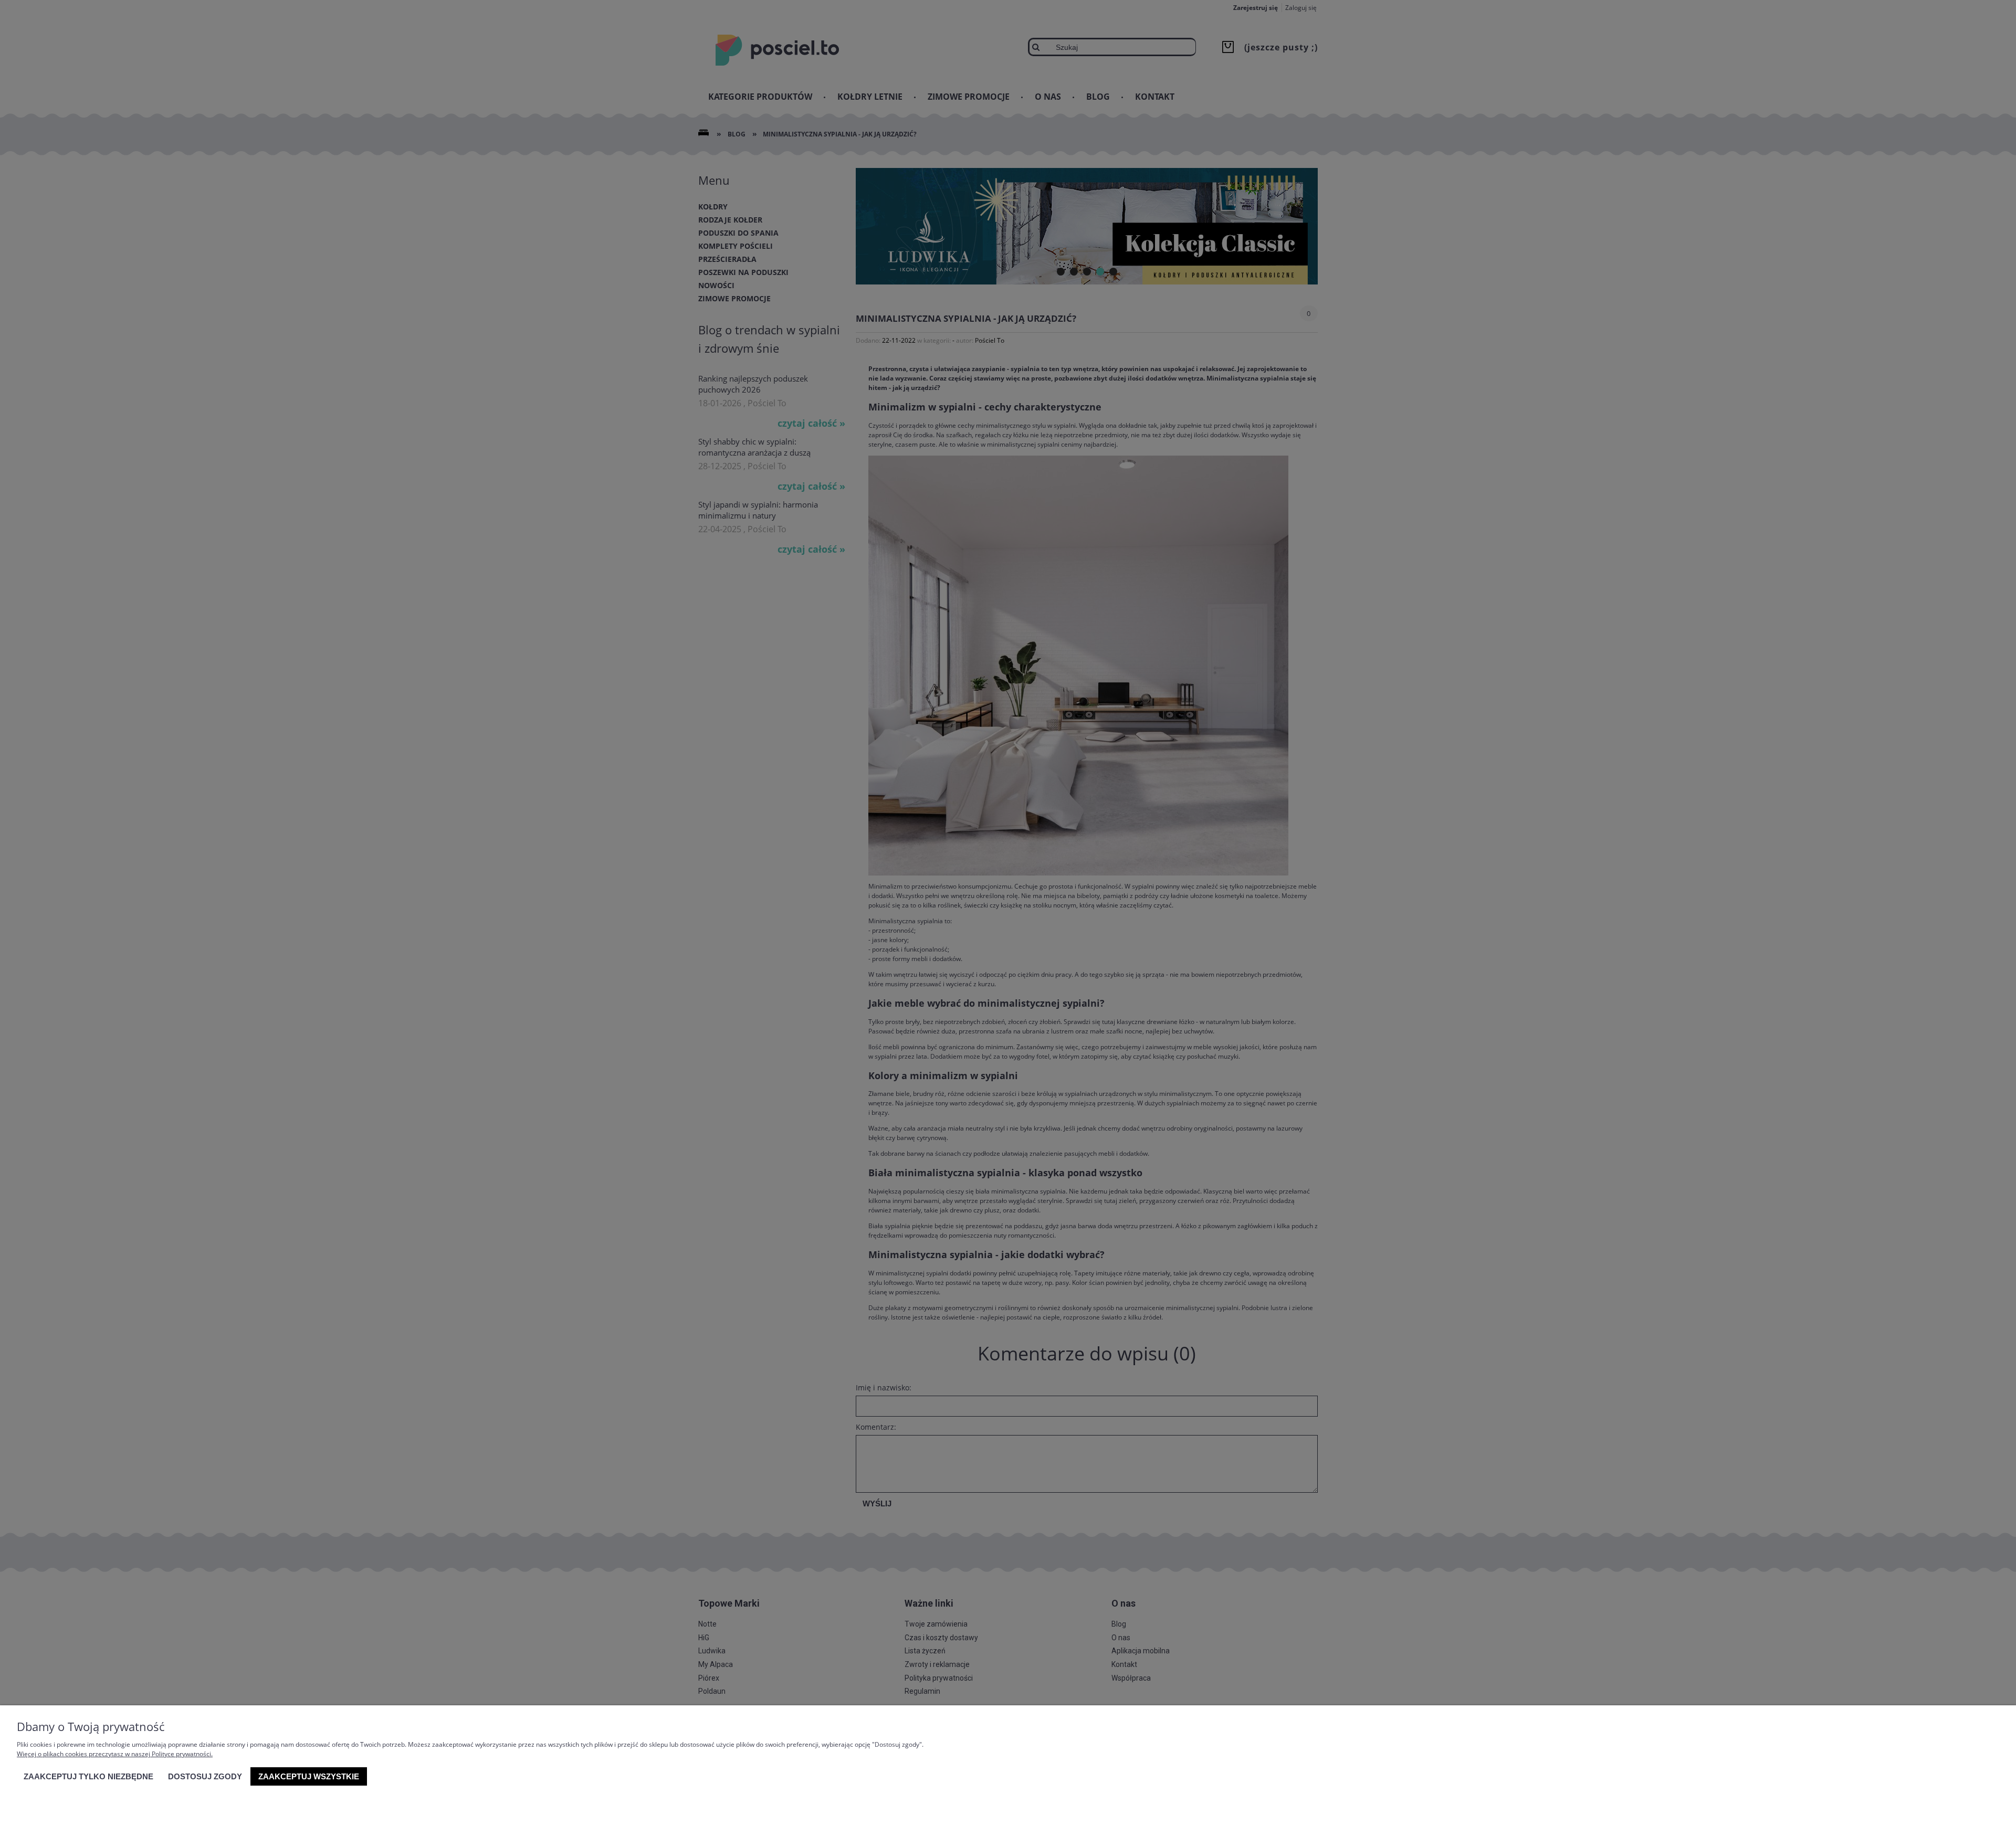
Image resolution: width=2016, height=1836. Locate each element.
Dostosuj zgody (205, 1776)
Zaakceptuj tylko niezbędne (88, 1776)
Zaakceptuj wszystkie (309, 1776)
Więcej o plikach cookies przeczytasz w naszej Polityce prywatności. (115, 1754)
